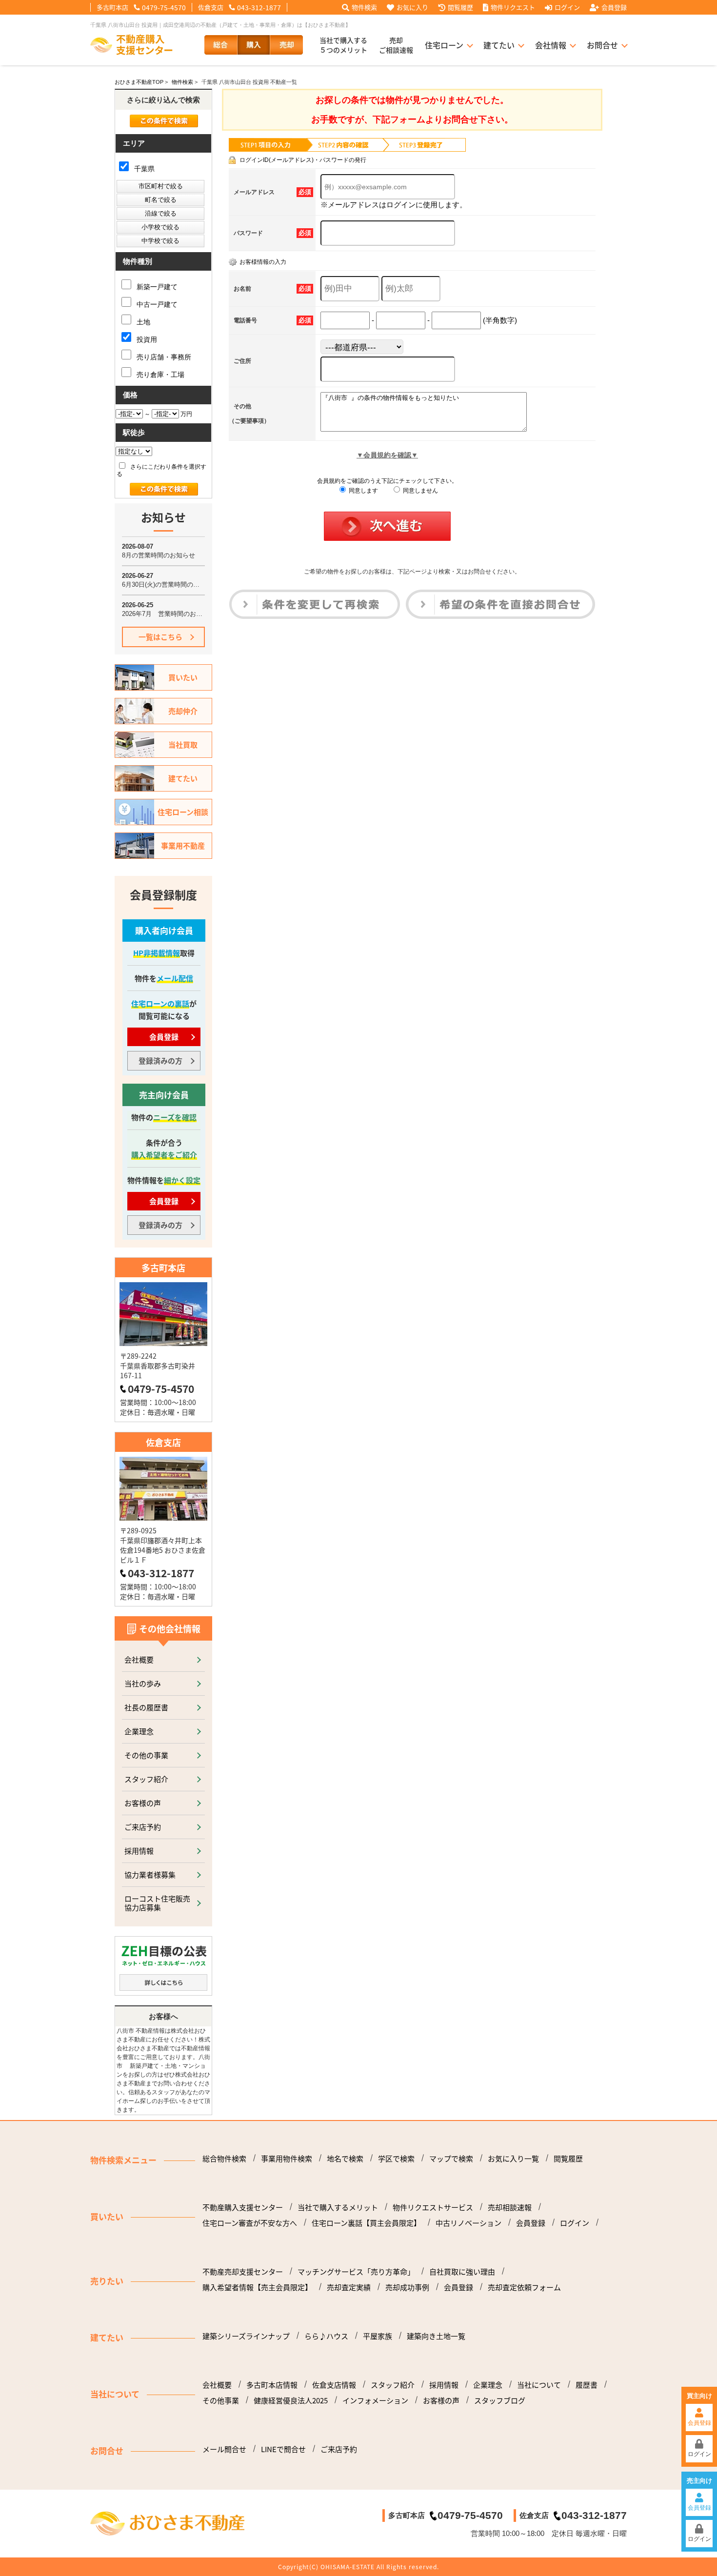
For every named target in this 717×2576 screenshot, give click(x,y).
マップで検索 (451, 2159)
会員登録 (614, 7)
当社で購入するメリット (338, 2207)
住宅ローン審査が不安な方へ (250, 2223)
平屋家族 (378, 2336)
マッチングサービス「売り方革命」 (356, 2272)
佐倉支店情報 (334, 2385)
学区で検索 (396, 2159)
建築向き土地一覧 (436, 2336)
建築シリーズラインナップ (246, 2336)
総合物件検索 (224, 2159)
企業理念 (139, 1731)
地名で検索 (345, 2159)
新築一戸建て (156, 287)
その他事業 (221, 2400)
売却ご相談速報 (396, 45)
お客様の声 (143, 1803)
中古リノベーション (468, 2223)
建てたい (499, 45)
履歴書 (587, 2385)
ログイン (567, 7)
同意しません (420, 491)
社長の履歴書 (146, 1707)
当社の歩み (143, 1683)
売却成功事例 (407, 2287)
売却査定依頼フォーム (524, 2287)
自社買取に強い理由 (462, 2272)
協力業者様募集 (150, 1874)
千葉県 (143, 169)
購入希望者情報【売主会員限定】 (257, 2287)
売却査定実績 (349, 2287)
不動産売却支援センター (243, 2272)
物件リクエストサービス (433, 2207)
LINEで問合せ (283, 2449)
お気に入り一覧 (513, 2159)
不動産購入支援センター (243, 2207)
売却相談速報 (510, 2207)
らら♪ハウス (326, 2336)
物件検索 (364, 7)
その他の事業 (146, 1755)
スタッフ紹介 (146, 1779)
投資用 (146, 339)
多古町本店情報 (272, 2385)
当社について (539, 2385)
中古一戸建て (156, 304)
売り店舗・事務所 (163, 357)
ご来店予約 (143, 1827)
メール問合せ (224, 2449)
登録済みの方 (160, 1060)
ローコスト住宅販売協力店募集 (157, 1903)
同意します (363, 491)
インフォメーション (375, 2400)
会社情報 (551, 45)
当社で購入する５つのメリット (343, 45)
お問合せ (602, 45)
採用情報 (139, 1851)
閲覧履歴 (460, 7)
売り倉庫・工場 (159, 375)
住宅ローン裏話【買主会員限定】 (366, 2223)
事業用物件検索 (287, 2159)
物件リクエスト (513, 7)
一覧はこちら (160, 637)
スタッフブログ (500, 2400)
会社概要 (139, 1659)
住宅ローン (444, 45)
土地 (142, 322)
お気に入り (412, 7)
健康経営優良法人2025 (291, 2400)
